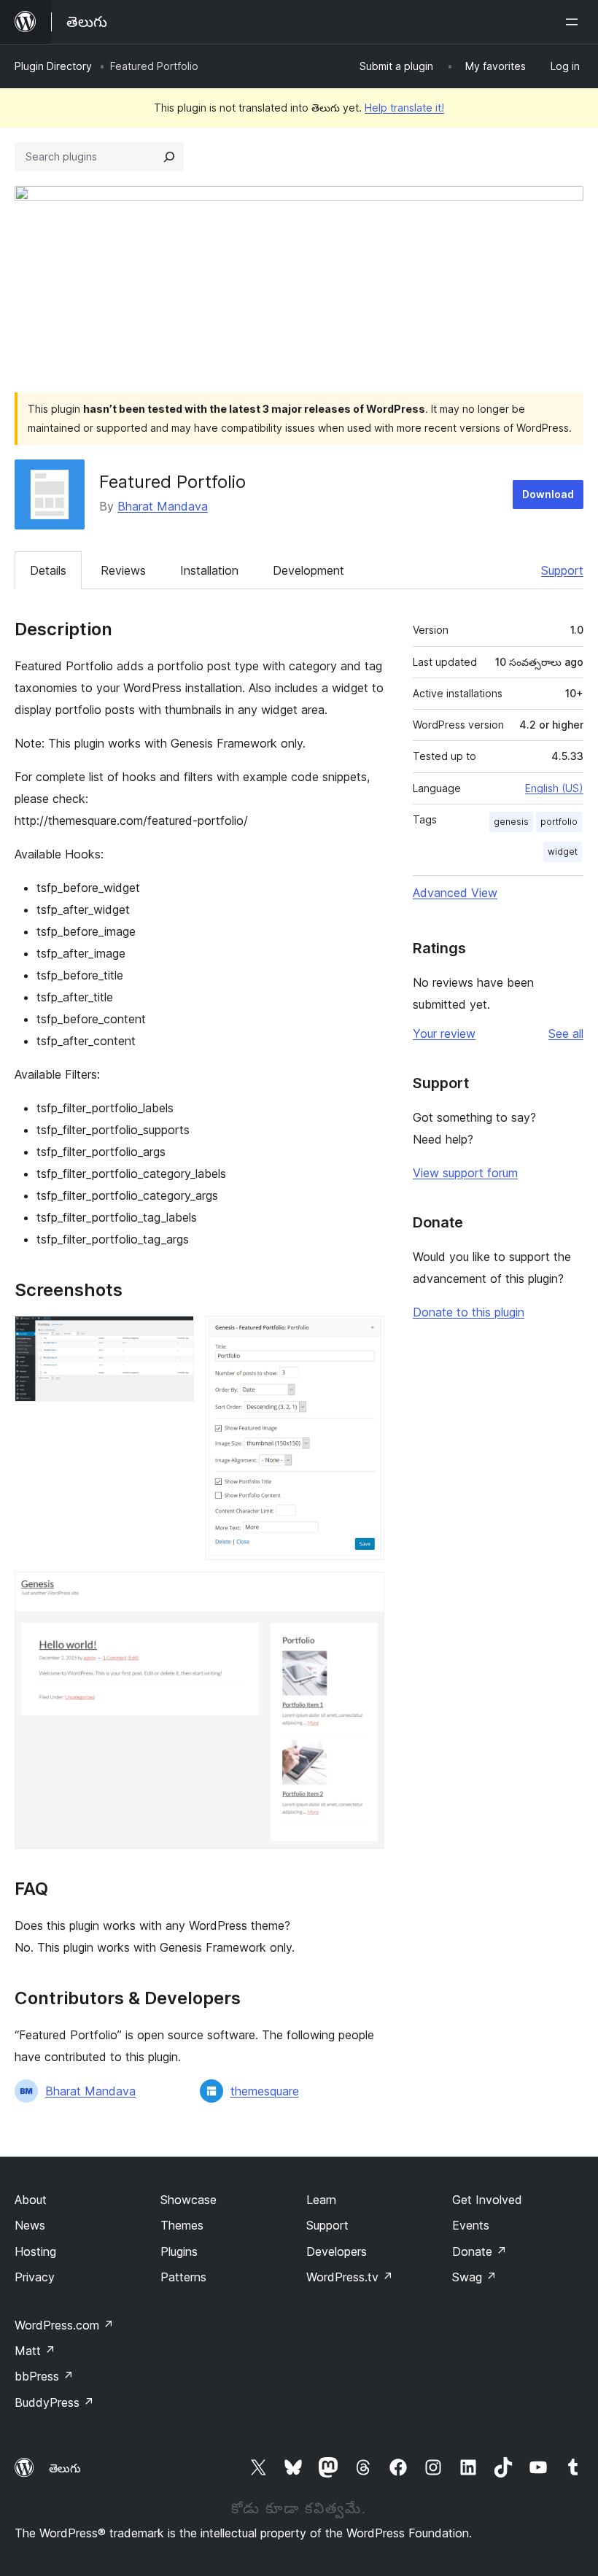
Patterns (183, 2277)
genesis (511, 822)
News (30, 2225)
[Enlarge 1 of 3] (174, 1335)
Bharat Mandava (163, 506)
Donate (479, 2251)
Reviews (123, 570)
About (31, 2200)
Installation (209, 570)
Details (48, 570)
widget (563, 851)
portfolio (559, 822)
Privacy (35, 2277)
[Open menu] (575, 22)
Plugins (179, 2251)
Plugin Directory (53, 66)
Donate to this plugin (469, 1312)
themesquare (265, 2091)
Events (471, 2225)
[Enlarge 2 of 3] (365, 1335)
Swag (474, 2277)
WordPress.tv (350, 2277)
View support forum (465, 1173)
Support (562, 570)
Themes (182, 2225)
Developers (337, 2251)
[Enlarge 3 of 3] (365, 1591)
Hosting (35, 2251)
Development (308, 570)
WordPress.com (64, 2325)
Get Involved (487, 2200)
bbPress (44, 2376)
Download (548, 494)
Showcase (189, 2200)
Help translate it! (404, 108)
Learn (321, 2200)
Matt (35, 2351)
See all (566, 1033)
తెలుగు (65, 2468)
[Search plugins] (169, 157)
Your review (444, 1033)
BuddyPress (54, 2402)
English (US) (554, 788)
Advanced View (455, 893)
